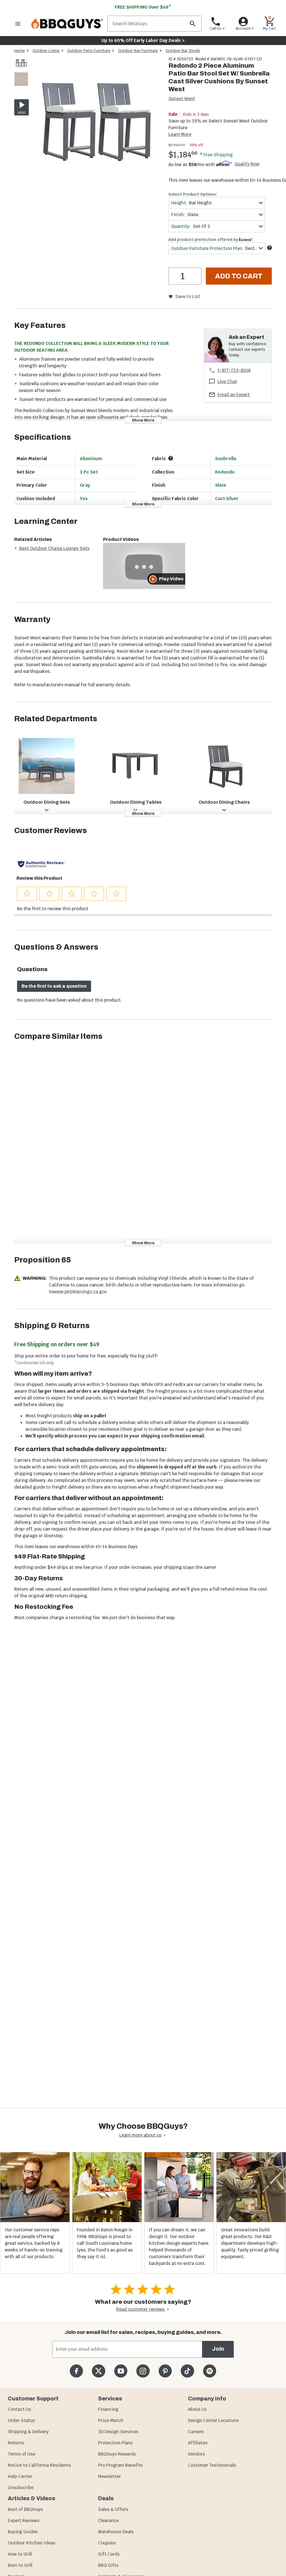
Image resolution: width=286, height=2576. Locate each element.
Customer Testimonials (212, 2465)
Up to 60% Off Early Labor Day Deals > (143, 40)
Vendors (196, 2454)
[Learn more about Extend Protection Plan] (270, 248)
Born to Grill (20, 2565)
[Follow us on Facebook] (76, 2371)
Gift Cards (109, 2554)
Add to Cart (239, 276)
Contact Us (19, 2409)
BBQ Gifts (108, 2565)
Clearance (108, 2521)
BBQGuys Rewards (117, 2454)
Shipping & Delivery (28, 2432)
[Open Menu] (18, 24)
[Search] (192, 24)
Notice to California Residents (39, 2465)
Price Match (111, 2420)
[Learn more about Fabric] (171, 458)
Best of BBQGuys (25, 2509)
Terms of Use (22, 2454)
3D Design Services (118, 2432)
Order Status (21, 2420)
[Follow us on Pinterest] (165, 2371)
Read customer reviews (140, 2309)
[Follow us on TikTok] (187, 2371)
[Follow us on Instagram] (143, 2371)
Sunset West (182, 99)
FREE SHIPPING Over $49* (143, 7)
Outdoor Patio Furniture (89, 51)
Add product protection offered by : (211, 240)
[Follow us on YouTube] (121, 2371)
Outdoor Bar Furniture (138, 51)
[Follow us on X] (98, 2371)
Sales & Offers (113, 2509)
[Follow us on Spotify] (210, 2371)
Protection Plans (115, 2443)
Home (20, 51)
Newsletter (109, 2476)
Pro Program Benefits (120, 2465)
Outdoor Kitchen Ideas (32, 2543)
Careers (196, 2432)
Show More (143, 420)
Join (218, 2349)
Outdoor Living (46, 51)
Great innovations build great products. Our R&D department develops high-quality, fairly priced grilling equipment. (250, 2243)
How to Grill (20, 2554)
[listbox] (22, 72)
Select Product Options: (193, 194)
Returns (16, 2443)
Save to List (188, 296)
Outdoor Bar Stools (183, 51)
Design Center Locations (213, 2420)
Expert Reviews (24, 2521)
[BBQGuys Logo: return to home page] (67, 24)
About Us (197, 2409)
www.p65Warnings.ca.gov (80, 1292)
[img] (96, 123)
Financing (108, 2409)
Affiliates (198, 2443)
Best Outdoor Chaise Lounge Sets (54, 548)
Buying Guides (23, 2532)
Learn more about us (140, 2135)
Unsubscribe (21, 2488)
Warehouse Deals (116, 2532)
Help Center (20, 2476)
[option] (21, 69)
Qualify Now (247, 164)
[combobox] (217, 203)
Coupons (107, 2543)
